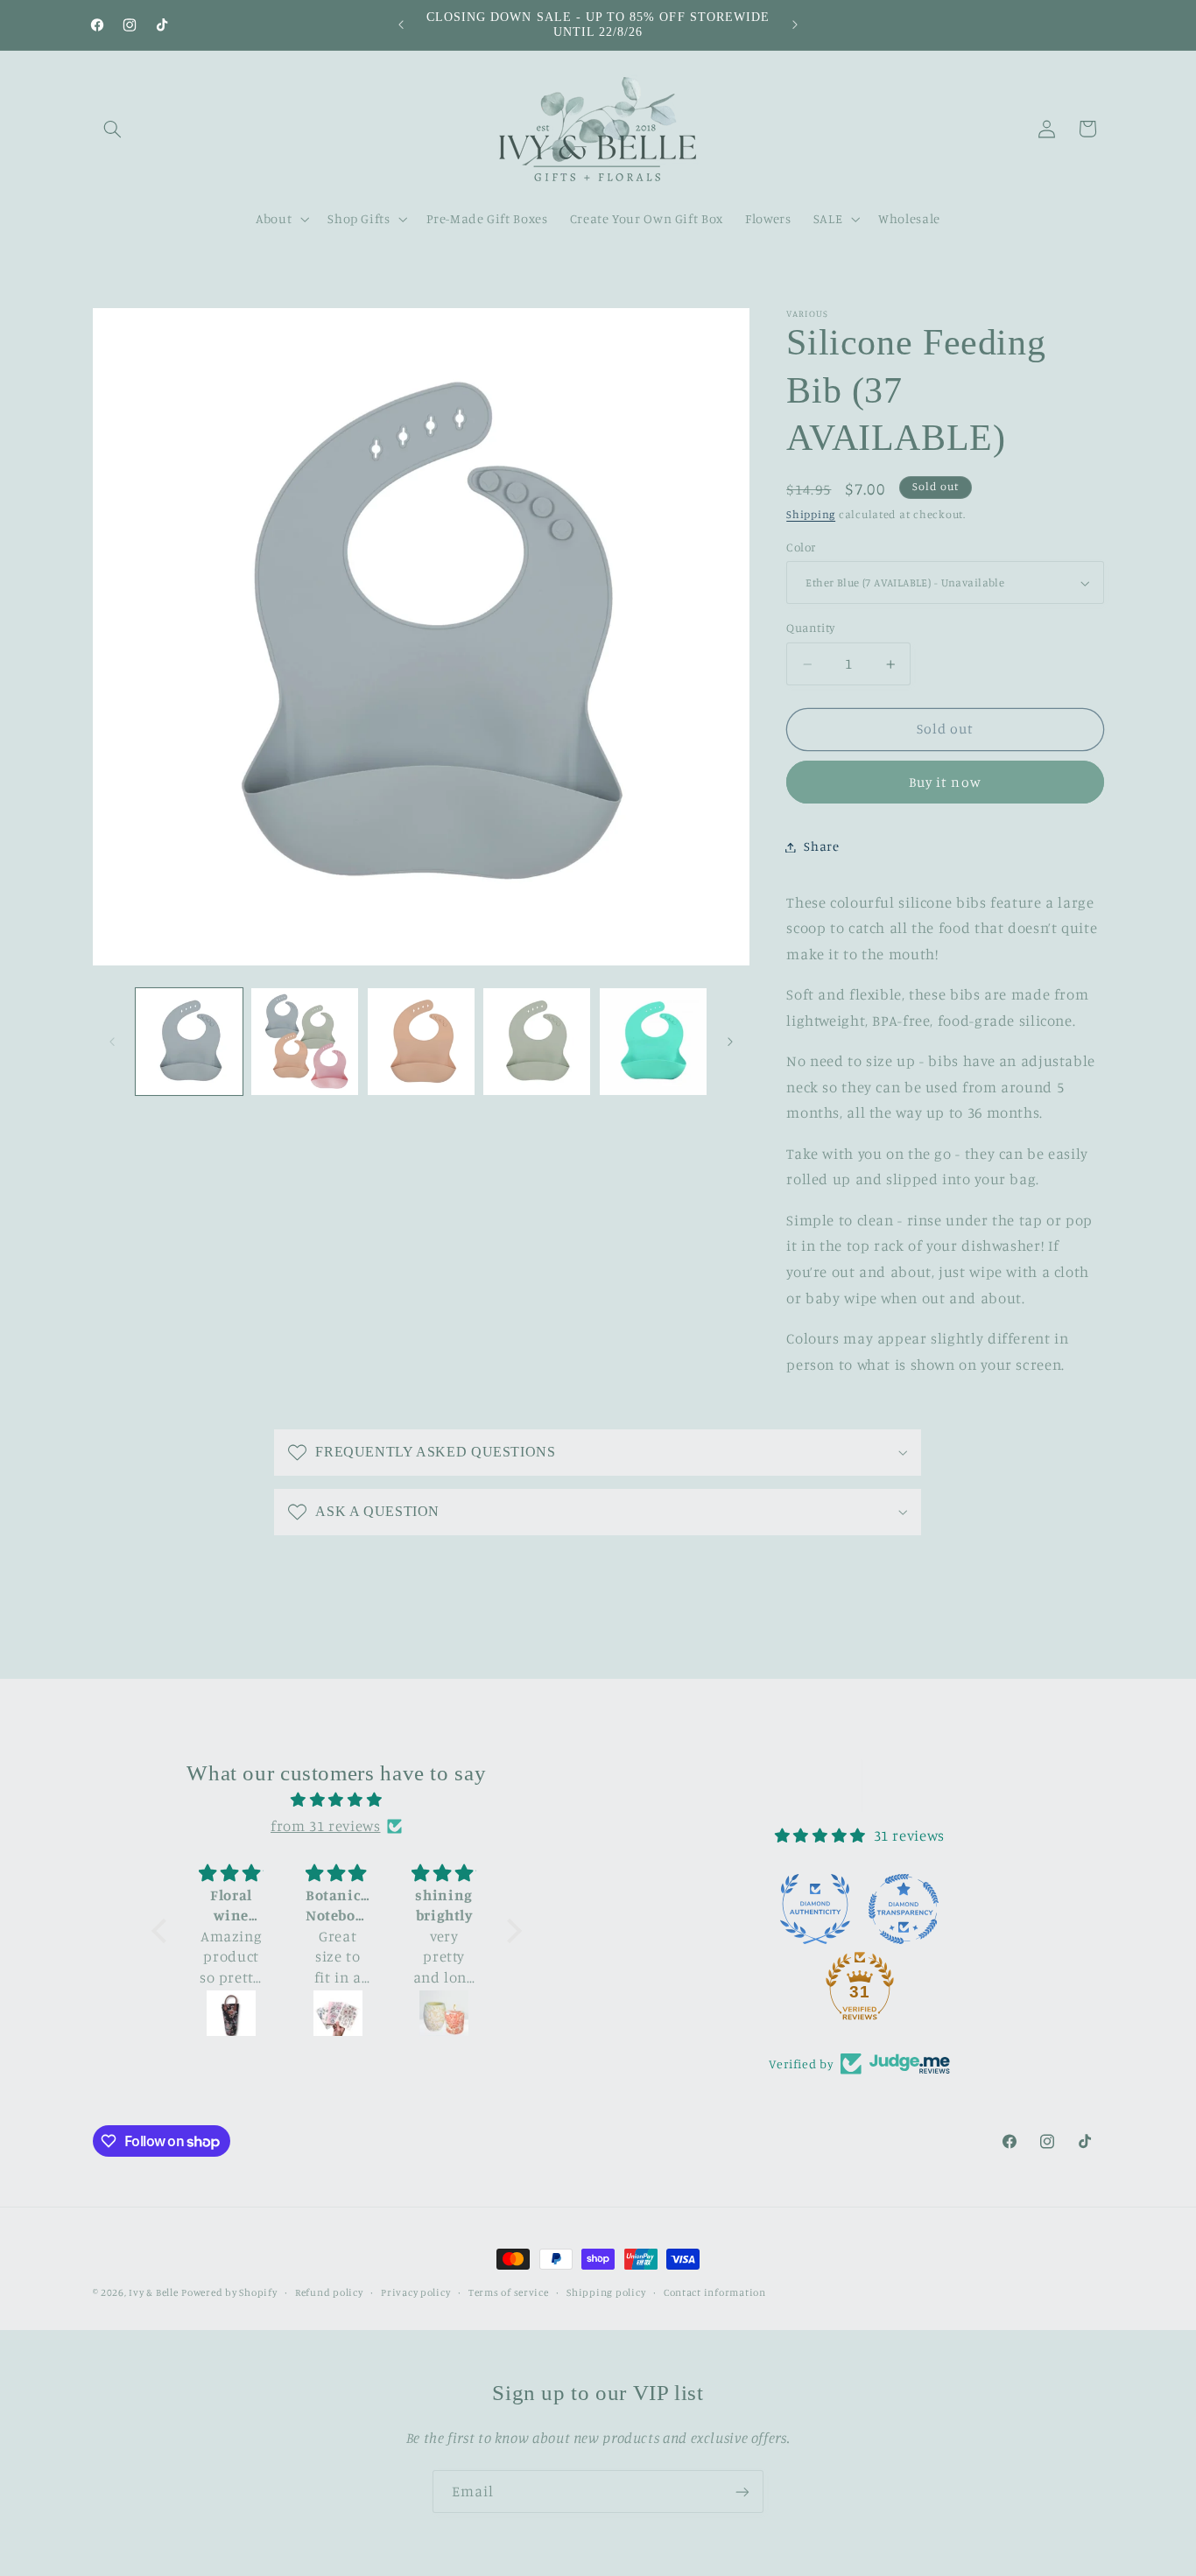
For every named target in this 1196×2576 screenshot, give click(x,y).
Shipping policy (606, 2292)
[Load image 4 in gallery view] (537, 1042)
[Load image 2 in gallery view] (305, 1042)
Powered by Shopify (229, 2292)
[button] (113, 129)
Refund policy (329, 2292)
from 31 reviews (325, 1826)
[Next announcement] (795, 25)
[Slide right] (730, 1042)
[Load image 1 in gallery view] (189, 1042)
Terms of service (509, 2292)
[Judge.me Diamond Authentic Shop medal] (815, 1909)
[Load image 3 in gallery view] (421, 1042)
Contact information (715, 2292)
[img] (337, 1800)
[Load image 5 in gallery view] (653, 1042)
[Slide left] (112, 1042)
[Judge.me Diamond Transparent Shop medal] (904, 1909)
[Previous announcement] (401, 25)
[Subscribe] (742, 2492)
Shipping (811, 515)
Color (801, 547)
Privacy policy (415, 2292)
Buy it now (945, 782)
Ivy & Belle (153, 2292)
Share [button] (821, 847)
